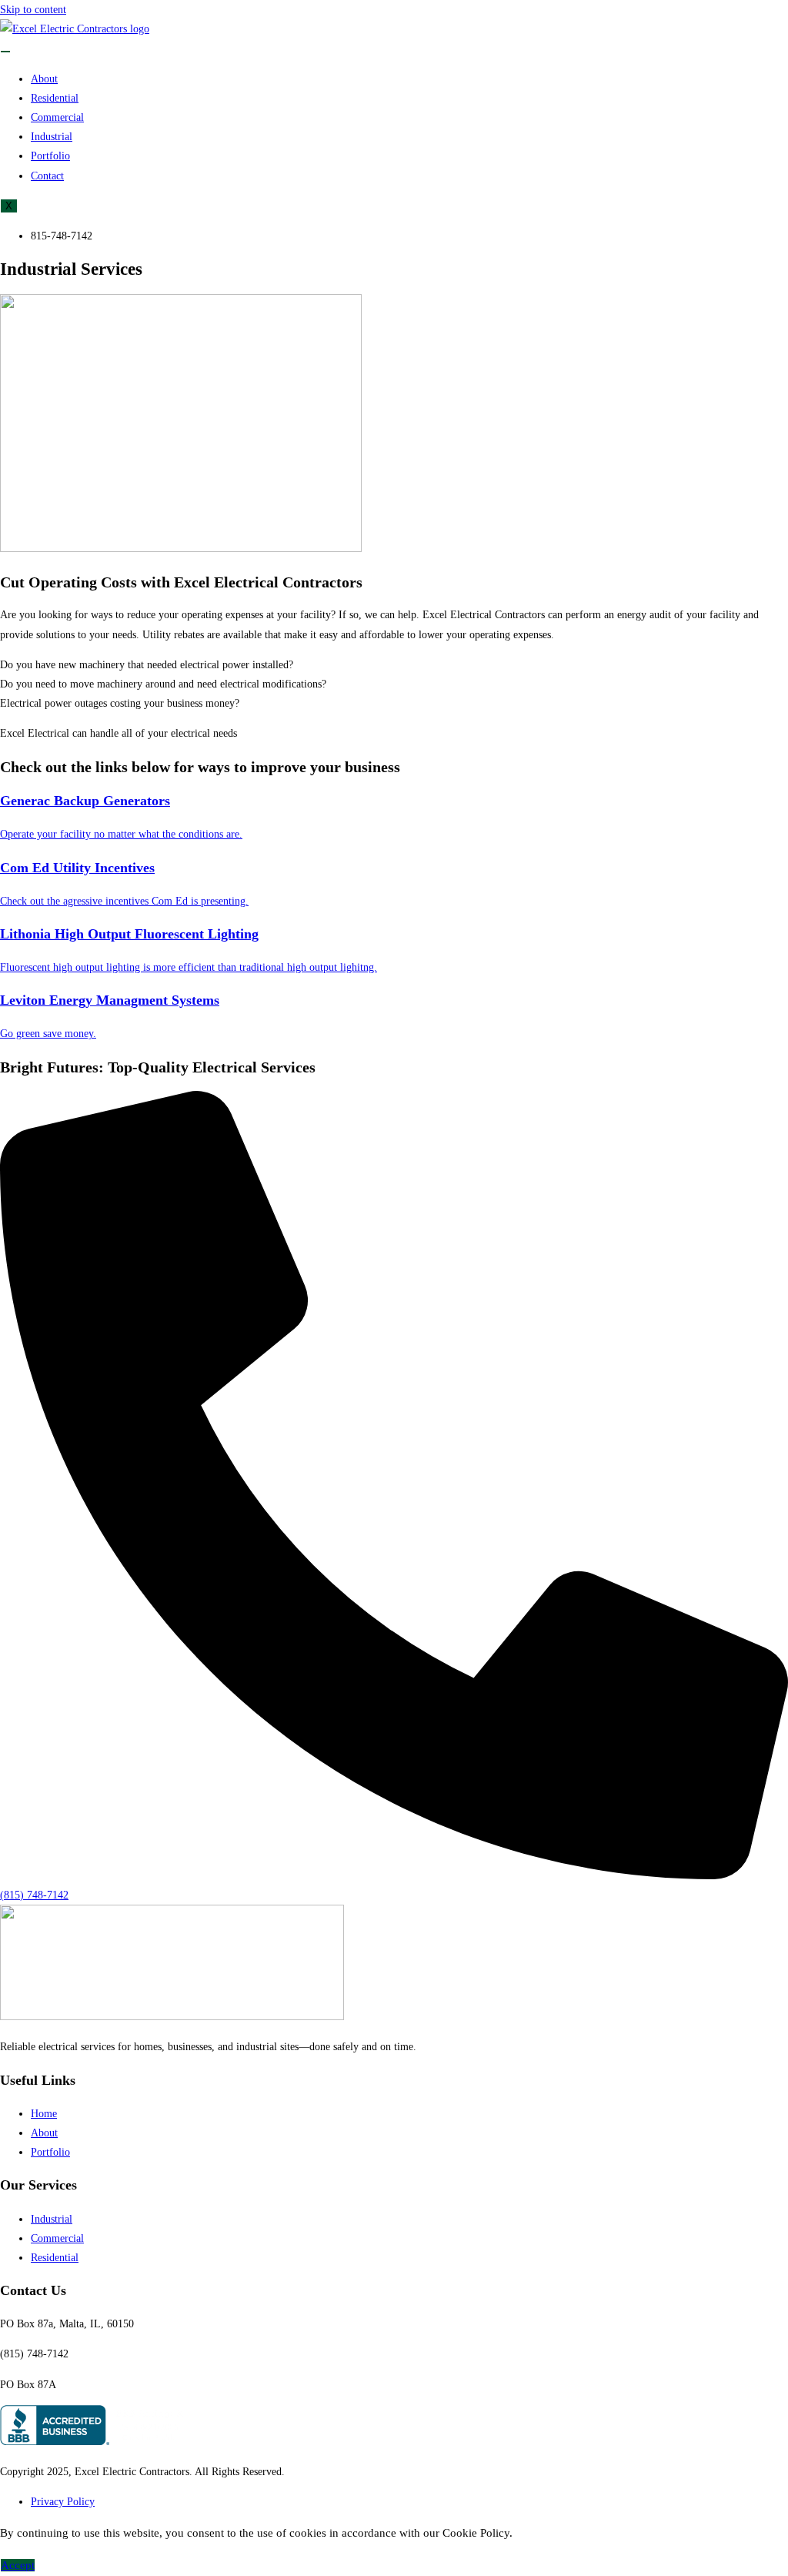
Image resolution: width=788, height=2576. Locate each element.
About (44, 79)
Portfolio (50, 156)
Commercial (57, 117)
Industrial (52, 137)
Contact (47, 176)
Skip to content (33, 10)
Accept (18, 2565)
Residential (55, 98)
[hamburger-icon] (5, 52)
